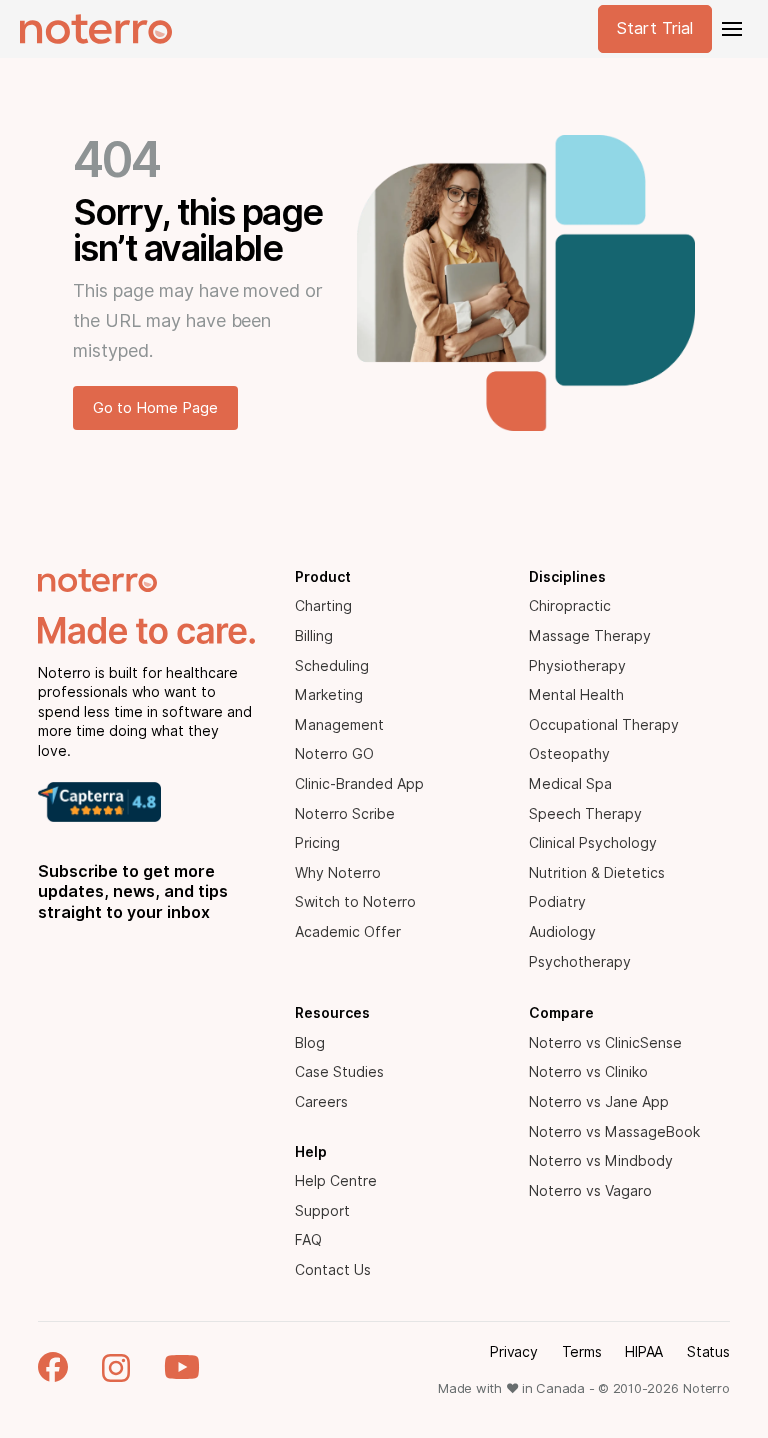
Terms (582, 1352)
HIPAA (644, 1352)
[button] (730, 29)
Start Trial (655, 28)
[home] (96, 29)
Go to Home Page (155, 408)
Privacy (513, 1352)
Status (708, 1352)
